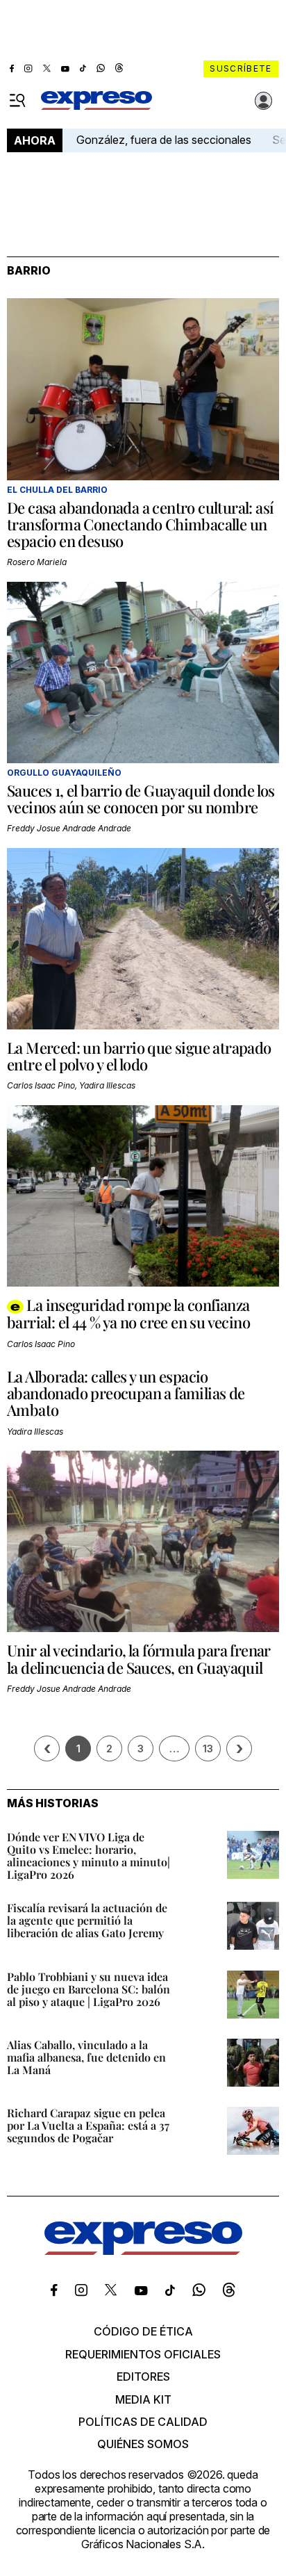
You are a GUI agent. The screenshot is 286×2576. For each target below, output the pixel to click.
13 (208, 1748)
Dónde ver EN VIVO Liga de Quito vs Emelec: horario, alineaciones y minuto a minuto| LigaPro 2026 (89, 1856)
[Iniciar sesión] (264, 101)
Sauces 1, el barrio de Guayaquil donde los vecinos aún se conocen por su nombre (141, 799)
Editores (143, 2377)
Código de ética (143, 2331)
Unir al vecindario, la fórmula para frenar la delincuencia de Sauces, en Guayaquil (139, 1658)
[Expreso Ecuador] (143, 2251)
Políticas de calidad (143, 2422)
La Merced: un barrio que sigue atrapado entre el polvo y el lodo (139, 1056)
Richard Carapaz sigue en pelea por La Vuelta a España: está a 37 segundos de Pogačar (88, 2125)
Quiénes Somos (143, 2444)
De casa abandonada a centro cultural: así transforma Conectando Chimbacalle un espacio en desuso (140, 524)
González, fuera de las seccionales (164, 140)
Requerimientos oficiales (143, 2354)
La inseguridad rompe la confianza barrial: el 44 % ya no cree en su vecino (128, 1313)
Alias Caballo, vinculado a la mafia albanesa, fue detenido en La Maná (86, 2057)
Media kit (143, 2399)
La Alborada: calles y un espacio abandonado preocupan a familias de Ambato (126, 1393)
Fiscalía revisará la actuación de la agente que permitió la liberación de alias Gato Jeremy (87, 1920)
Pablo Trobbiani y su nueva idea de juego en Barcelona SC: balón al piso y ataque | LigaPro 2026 (89, 1989)
